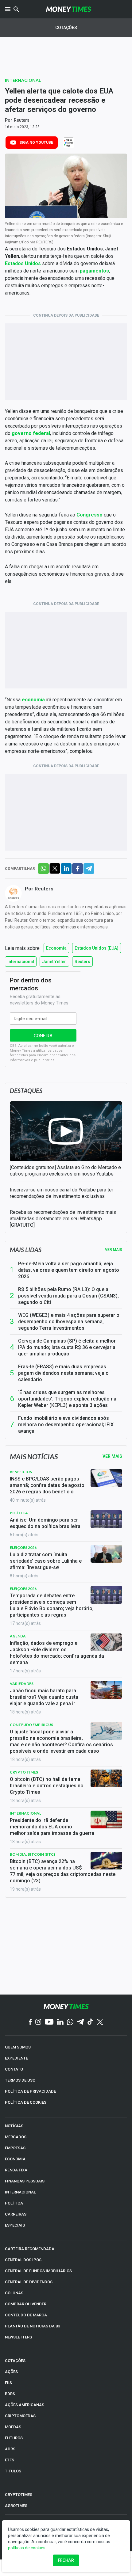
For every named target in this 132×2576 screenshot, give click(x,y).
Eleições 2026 (23, 1547)
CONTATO (14, 2069)
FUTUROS (14, 2438)
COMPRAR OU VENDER (26, 2304)
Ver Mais (112, 1456)
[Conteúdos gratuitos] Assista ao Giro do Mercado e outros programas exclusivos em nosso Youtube (65, 1171)
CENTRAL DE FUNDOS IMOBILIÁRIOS (38, 2271)
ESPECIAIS (15, 2225)
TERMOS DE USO (20, 2080)
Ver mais (114, 1250)
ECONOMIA (15, 2159)
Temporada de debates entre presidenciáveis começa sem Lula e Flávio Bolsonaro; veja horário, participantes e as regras (52, 1605)
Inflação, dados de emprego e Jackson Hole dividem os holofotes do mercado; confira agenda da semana (57, 1653)
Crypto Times (24, 1772)
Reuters (22, 120)
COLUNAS (14, 2293)
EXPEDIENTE (16, 2058)
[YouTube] (49, 2022)
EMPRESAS (15, 2148)
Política (19, 1513)
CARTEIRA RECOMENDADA (30, 2249)
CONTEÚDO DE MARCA (26, 2315)
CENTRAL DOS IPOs (23, 2260)
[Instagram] (38, 2022)
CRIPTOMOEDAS (20, 2416)
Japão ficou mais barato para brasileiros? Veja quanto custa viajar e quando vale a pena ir (44, 1697)
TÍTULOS (13, 2471)
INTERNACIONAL (20, 2192)
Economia (56, 948)
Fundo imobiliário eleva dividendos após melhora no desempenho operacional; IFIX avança (66, 1425)
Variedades (22, 1684)
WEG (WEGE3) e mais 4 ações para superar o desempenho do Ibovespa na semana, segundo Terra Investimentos (69, 1322)
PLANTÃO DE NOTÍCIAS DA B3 (33, 2326)
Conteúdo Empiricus (31, 1725)
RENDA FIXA (16, 2170)
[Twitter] (100, 2022)
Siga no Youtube (36, 143)
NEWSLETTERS (18, 2337)
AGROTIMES (16, 2506)
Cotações (66, 28)
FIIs (8, 2383)
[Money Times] (68, 9)
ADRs (10, 2449)
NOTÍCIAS (14, 2126)
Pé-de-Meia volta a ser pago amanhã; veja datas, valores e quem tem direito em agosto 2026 (69, 1270)
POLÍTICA (14, 2203)
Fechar (66, 2560)
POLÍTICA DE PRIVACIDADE (30, 2091)
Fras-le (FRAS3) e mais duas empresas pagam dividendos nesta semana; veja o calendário (63, 1373)
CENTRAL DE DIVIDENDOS (29, 2282)
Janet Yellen (54, 962)
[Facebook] (30, 2022)
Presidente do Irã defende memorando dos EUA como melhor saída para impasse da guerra (52, 1827)
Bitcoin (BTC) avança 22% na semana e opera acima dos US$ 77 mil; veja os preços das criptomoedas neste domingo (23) (63, 1871)
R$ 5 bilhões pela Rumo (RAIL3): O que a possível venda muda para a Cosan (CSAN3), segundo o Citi (68, 1296)
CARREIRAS (16, 2214)
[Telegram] (80, 2022)
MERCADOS (16, 2137)
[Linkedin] (60, 2022)
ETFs (10, 2460)
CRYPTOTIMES (19, 2495)
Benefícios (21, 1472)
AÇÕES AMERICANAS (25, 2405)
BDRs (10, 2394)
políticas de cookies (27, 2548)
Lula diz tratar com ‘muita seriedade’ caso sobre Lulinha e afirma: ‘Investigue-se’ (46, 1561)
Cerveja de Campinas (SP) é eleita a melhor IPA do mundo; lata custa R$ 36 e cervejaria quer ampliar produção (67, 1347)
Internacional (23, 80)
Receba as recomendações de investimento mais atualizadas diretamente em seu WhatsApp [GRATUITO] (63, 1219)
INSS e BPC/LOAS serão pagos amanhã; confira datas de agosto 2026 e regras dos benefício (47, 1485)
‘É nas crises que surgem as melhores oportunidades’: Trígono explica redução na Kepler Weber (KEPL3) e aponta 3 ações (67, 1399)
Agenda (18, 1636)
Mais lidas (26, 1250)
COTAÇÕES (15, 2361)
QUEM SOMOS (18, 2047)
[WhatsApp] (70, 2022)
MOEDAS (13, 2427)
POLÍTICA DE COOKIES (26, 2102)
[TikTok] (90, 2022)
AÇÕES (11, 2372)
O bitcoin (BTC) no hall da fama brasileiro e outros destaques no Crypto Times (47, 1786)
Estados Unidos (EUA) (97, 948)
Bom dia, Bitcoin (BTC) (32, 1854)
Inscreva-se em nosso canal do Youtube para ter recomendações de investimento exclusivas (62, 1193)
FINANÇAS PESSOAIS (25, 2181)
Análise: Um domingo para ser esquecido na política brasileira (45, 1523)
